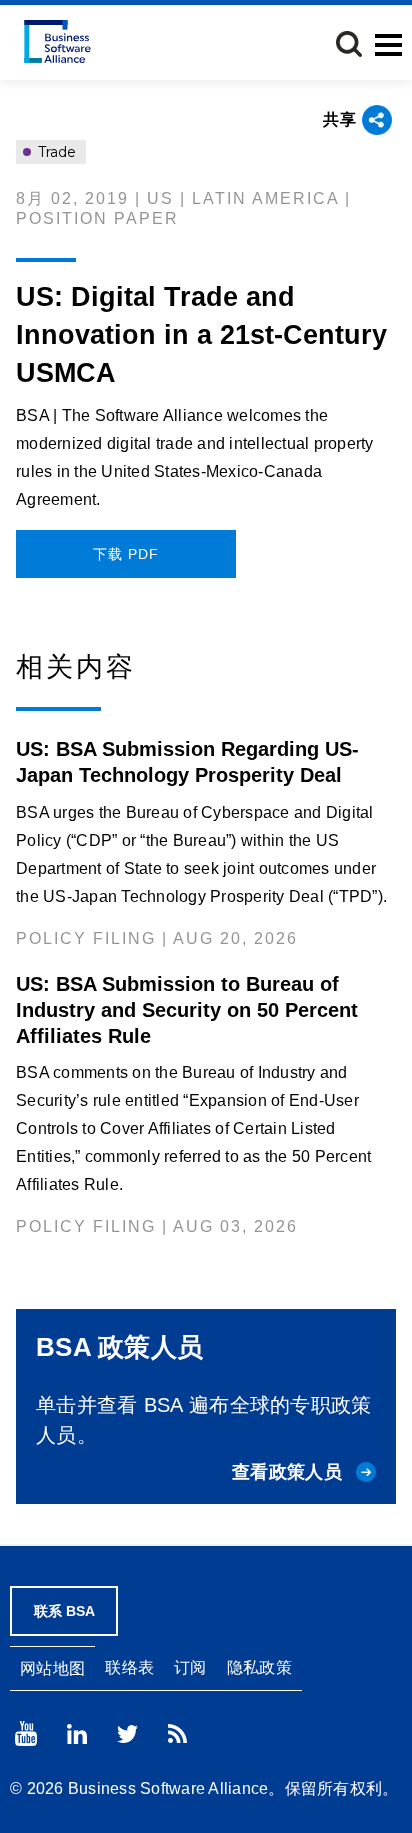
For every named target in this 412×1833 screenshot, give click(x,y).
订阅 (190, 1667)
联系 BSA (64, 1611)
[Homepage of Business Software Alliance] (57, 41)
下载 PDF (126, 554)
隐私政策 (259, 1667)
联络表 (129, 1667)
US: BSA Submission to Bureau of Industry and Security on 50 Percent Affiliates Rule (187, 1010)
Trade (55, 152)
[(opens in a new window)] (26, 1733)
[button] (349, 44)
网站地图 (52, 1668)
